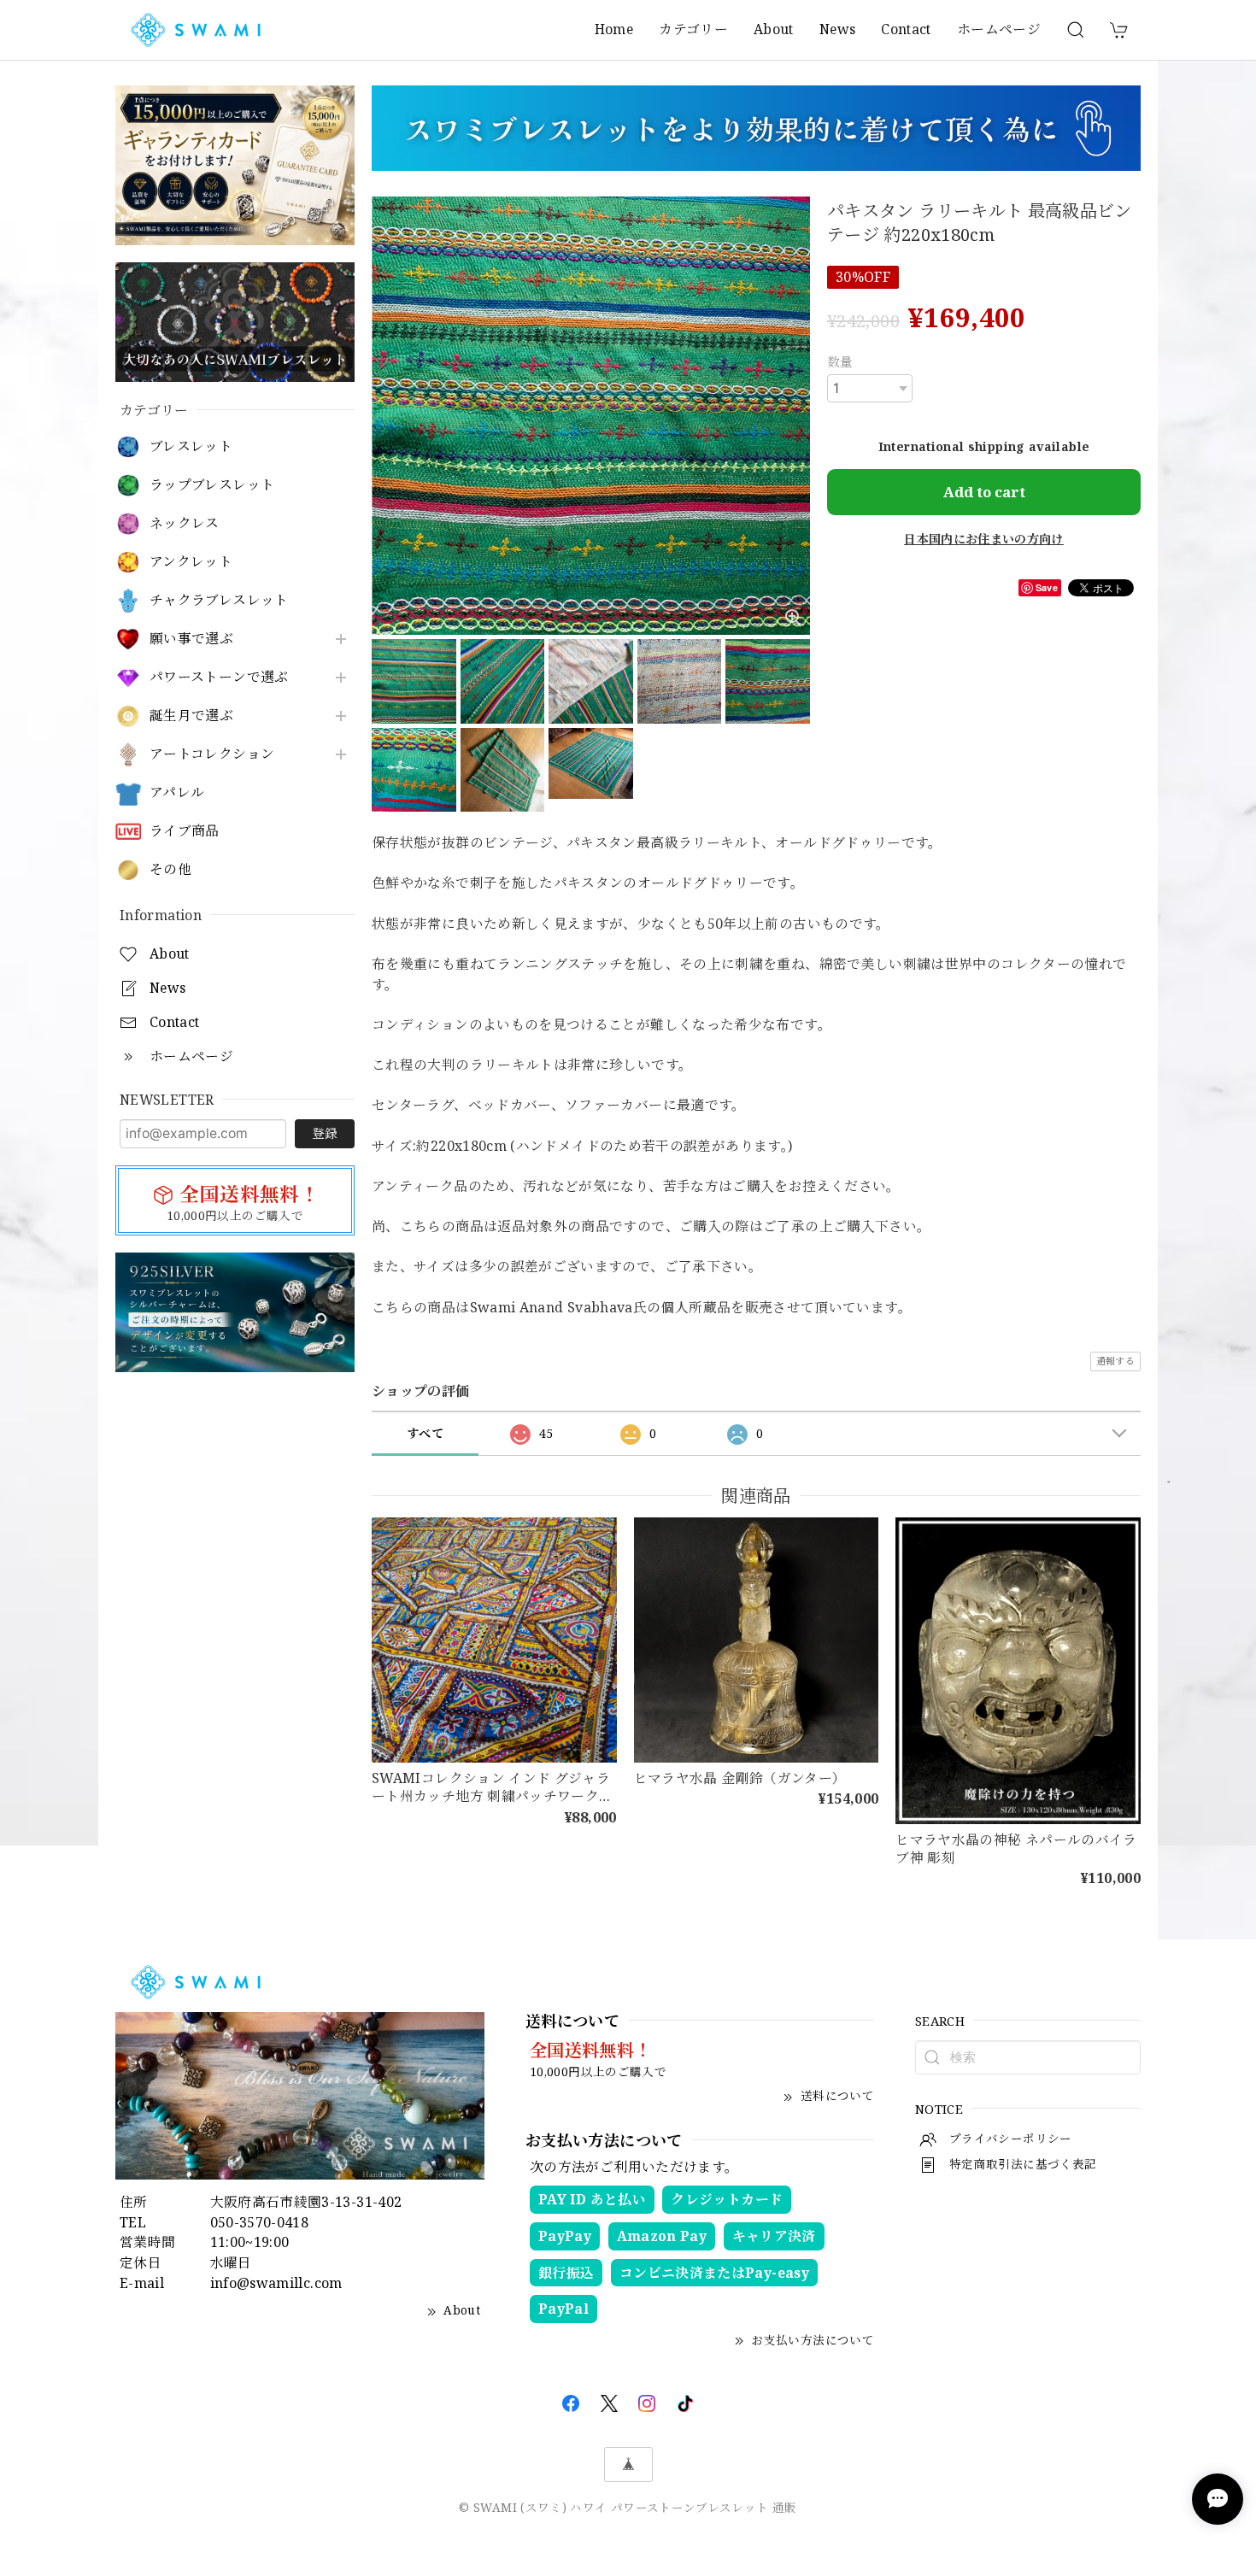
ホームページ (999, 29)
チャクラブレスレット (219, 600)
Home (614, 29)
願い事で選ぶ (191, 639)
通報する (1115, 1361)
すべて (425, 1433)
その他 (170, 869)
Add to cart (984, 492)
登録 (325, 1133)
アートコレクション (212, 754)
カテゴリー (693, 29)
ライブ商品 (185, 831)
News (837, 29)
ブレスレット (191, 446)
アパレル (177, 792)
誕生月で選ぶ (191, 716)
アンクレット (191, 562)
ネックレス (185, 523)
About (774, 29)
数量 (840, 361)
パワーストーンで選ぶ (219, 677)
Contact (906, 29)
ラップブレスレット (212, 485)
